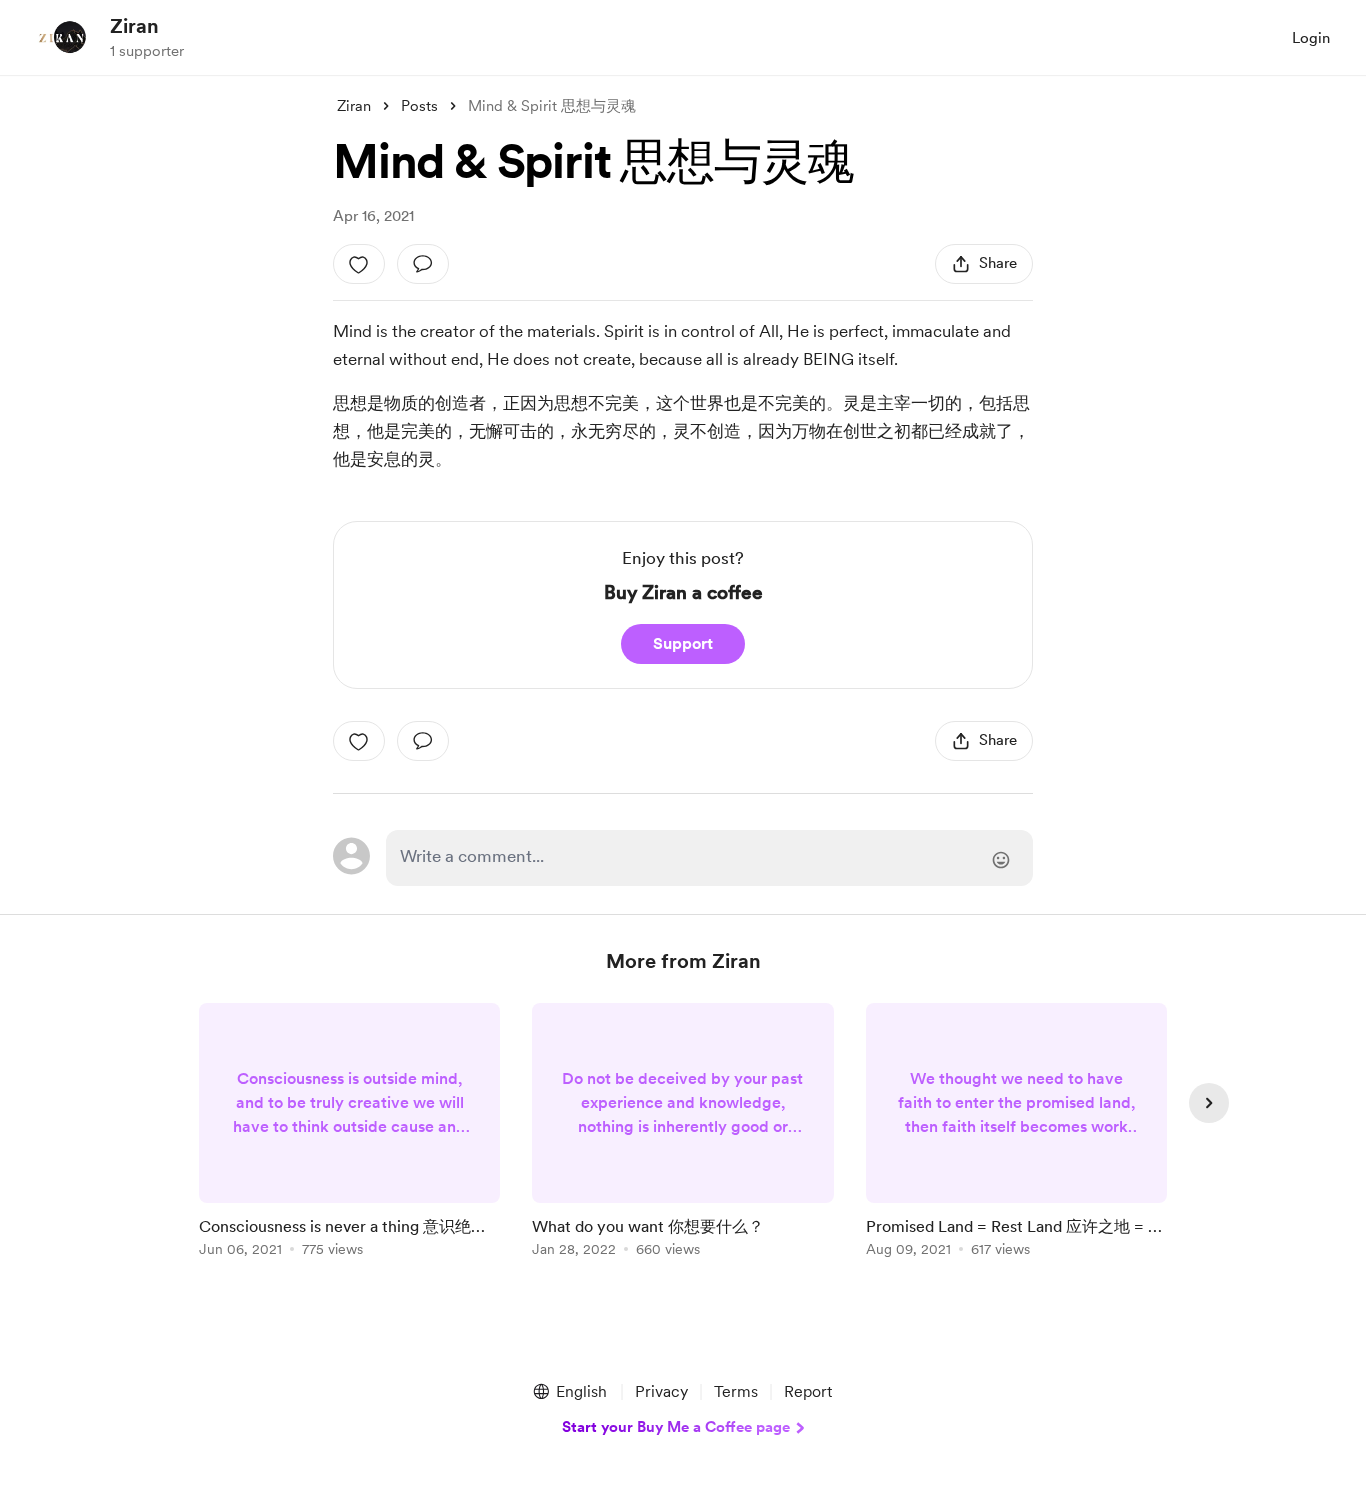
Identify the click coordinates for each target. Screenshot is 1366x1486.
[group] (349, 1133)
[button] (569, 1392)
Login (1311, 38)
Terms (736, 1391)
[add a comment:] (423, 264)
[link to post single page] (349, 1133)
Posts (419, 106)
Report (808, 1391)
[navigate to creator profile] (61, 37)
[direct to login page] (709, 858)
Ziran (134, 26)
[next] (1209, 1103)
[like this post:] (359, 264)
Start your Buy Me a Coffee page (676, 1427)
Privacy (661, 1391)
